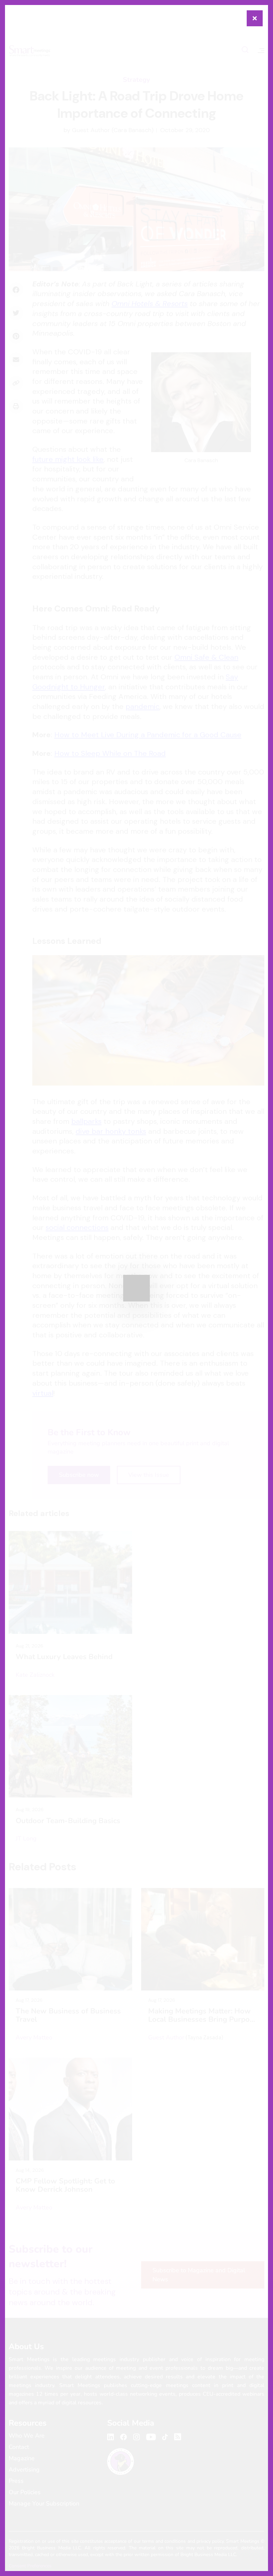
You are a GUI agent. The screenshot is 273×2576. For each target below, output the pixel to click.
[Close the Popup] (255, 18)
